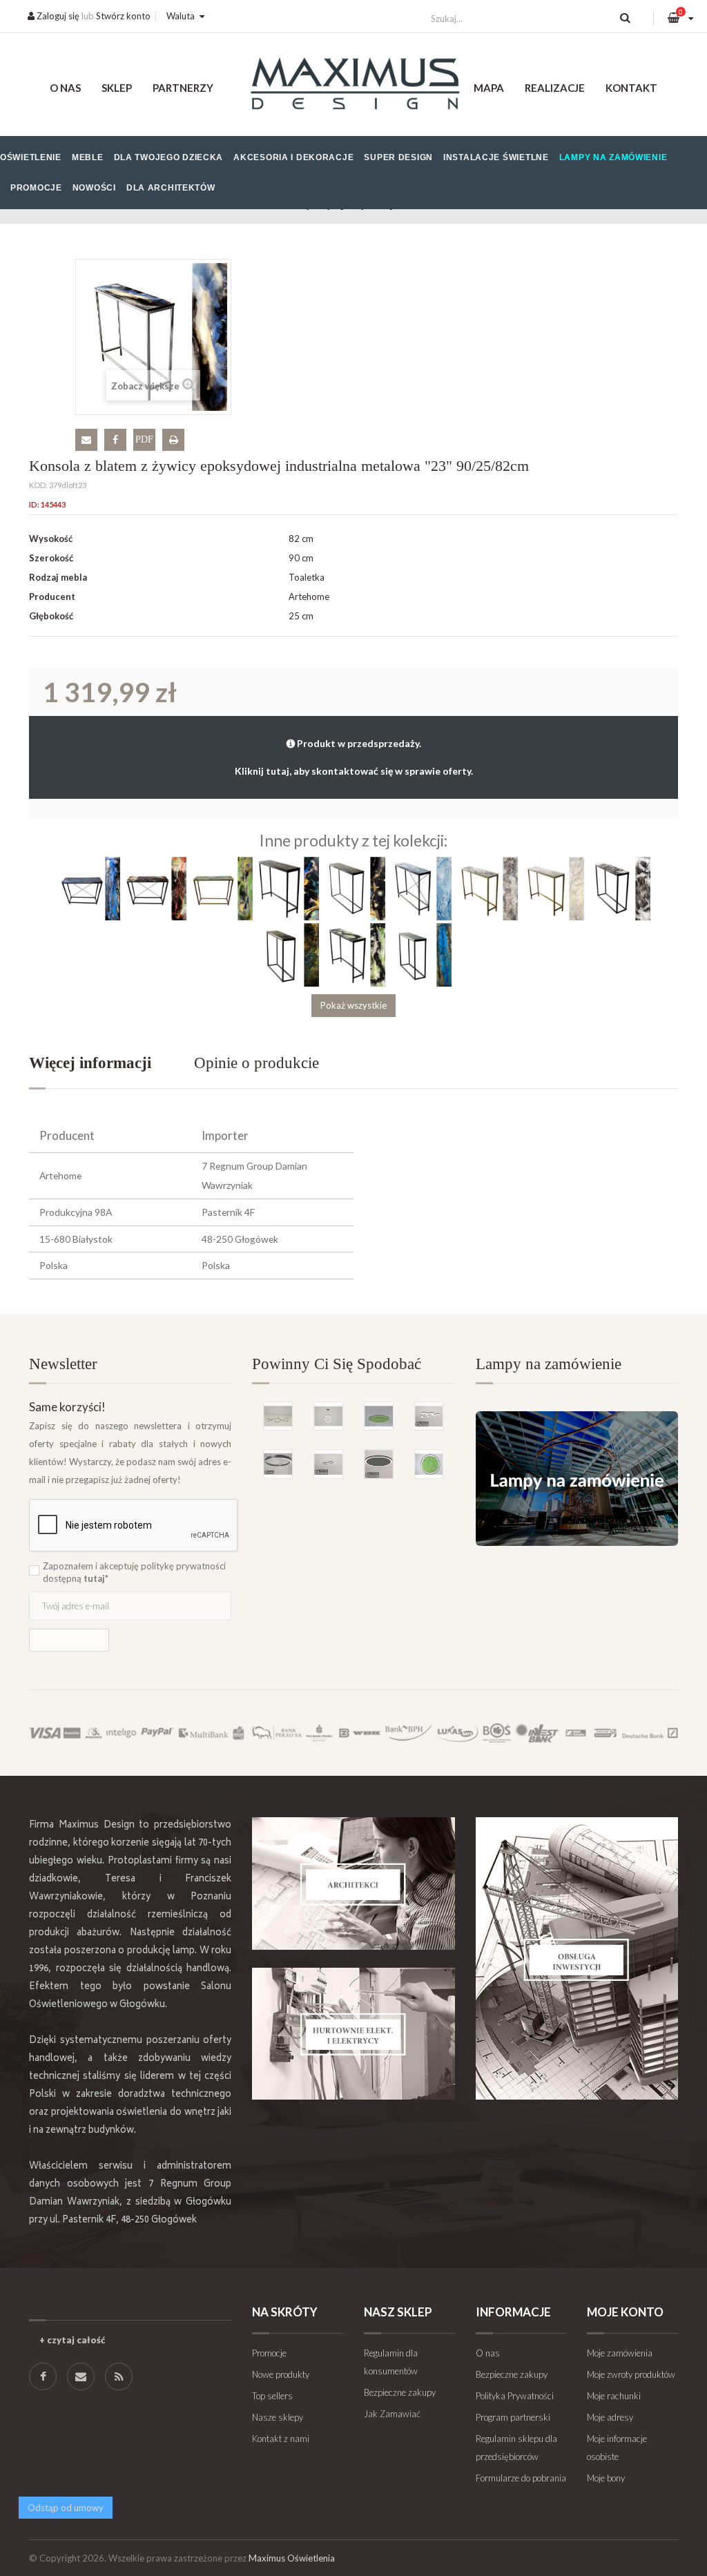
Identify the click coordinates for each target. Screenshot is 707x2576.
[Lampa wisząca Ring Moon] (328, 1416)
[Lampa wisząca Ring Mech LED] (379, 1416)
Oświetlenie (31, 157)
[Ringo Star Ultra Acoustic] (379, 1464)
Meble (88, 157)
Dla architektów (171, 188)
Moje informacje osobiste (617, 2448)
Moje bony (606, 2478)
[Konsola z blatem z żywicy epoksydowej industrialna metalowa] (88, 887)
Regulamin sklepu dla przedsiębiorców (516, 2448)
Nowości (94, 188)
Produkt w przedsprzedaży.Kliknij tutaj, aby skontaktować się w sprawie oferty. (354, 757)
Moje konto (625, 2312)
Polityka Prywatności (515, 2396)
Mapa (489, 88)
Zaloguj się (57, 16)
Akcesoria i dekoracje (293, 157)
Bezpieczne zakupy (400, 2392)
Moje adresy (610, 2417)
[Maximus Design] (353, 85)
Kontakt (631, 88)
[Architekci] (353, 1883)
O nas (65, 88)
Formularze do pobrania (521, 2478)
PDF (144, 439)
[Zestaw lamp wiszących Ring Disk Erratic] (278, 1416)
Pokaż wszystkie (353, 1005)
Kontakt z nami (281, 2439)
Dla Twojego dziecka (169, 157)
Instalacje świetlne (496, 157)
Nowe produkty (281, 2374)
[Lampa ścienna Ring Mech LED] (429, 1464)
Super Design (398, 157)
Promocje (36, 188)
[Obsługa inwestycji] (577, 1958)
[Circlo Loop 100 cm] (278, 1464)
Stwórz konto (123, 16)
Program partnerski (513, 2417)
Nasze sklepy (278, 2417)
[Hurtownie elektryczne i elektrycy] (353, 2034)
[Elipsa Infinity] (328, 1464)
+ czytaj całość (72, 2340)
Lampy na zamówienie (613, 157)
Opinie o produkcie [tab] (256, 1063)
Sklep (117, 88)
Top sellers (272, 2396)
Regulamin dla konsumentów (391, 2362)
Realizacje (555, 88)
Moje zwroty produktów (631, 2374)
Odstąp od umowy (66, 2508)
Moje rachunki (614, 2396)
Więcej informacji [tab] (90, 1063)
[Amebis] (429, 1416)
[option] (353, 1425)
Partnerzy (183, 88)
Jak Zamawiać (392, 2414)
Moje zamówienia (620, 2353)
